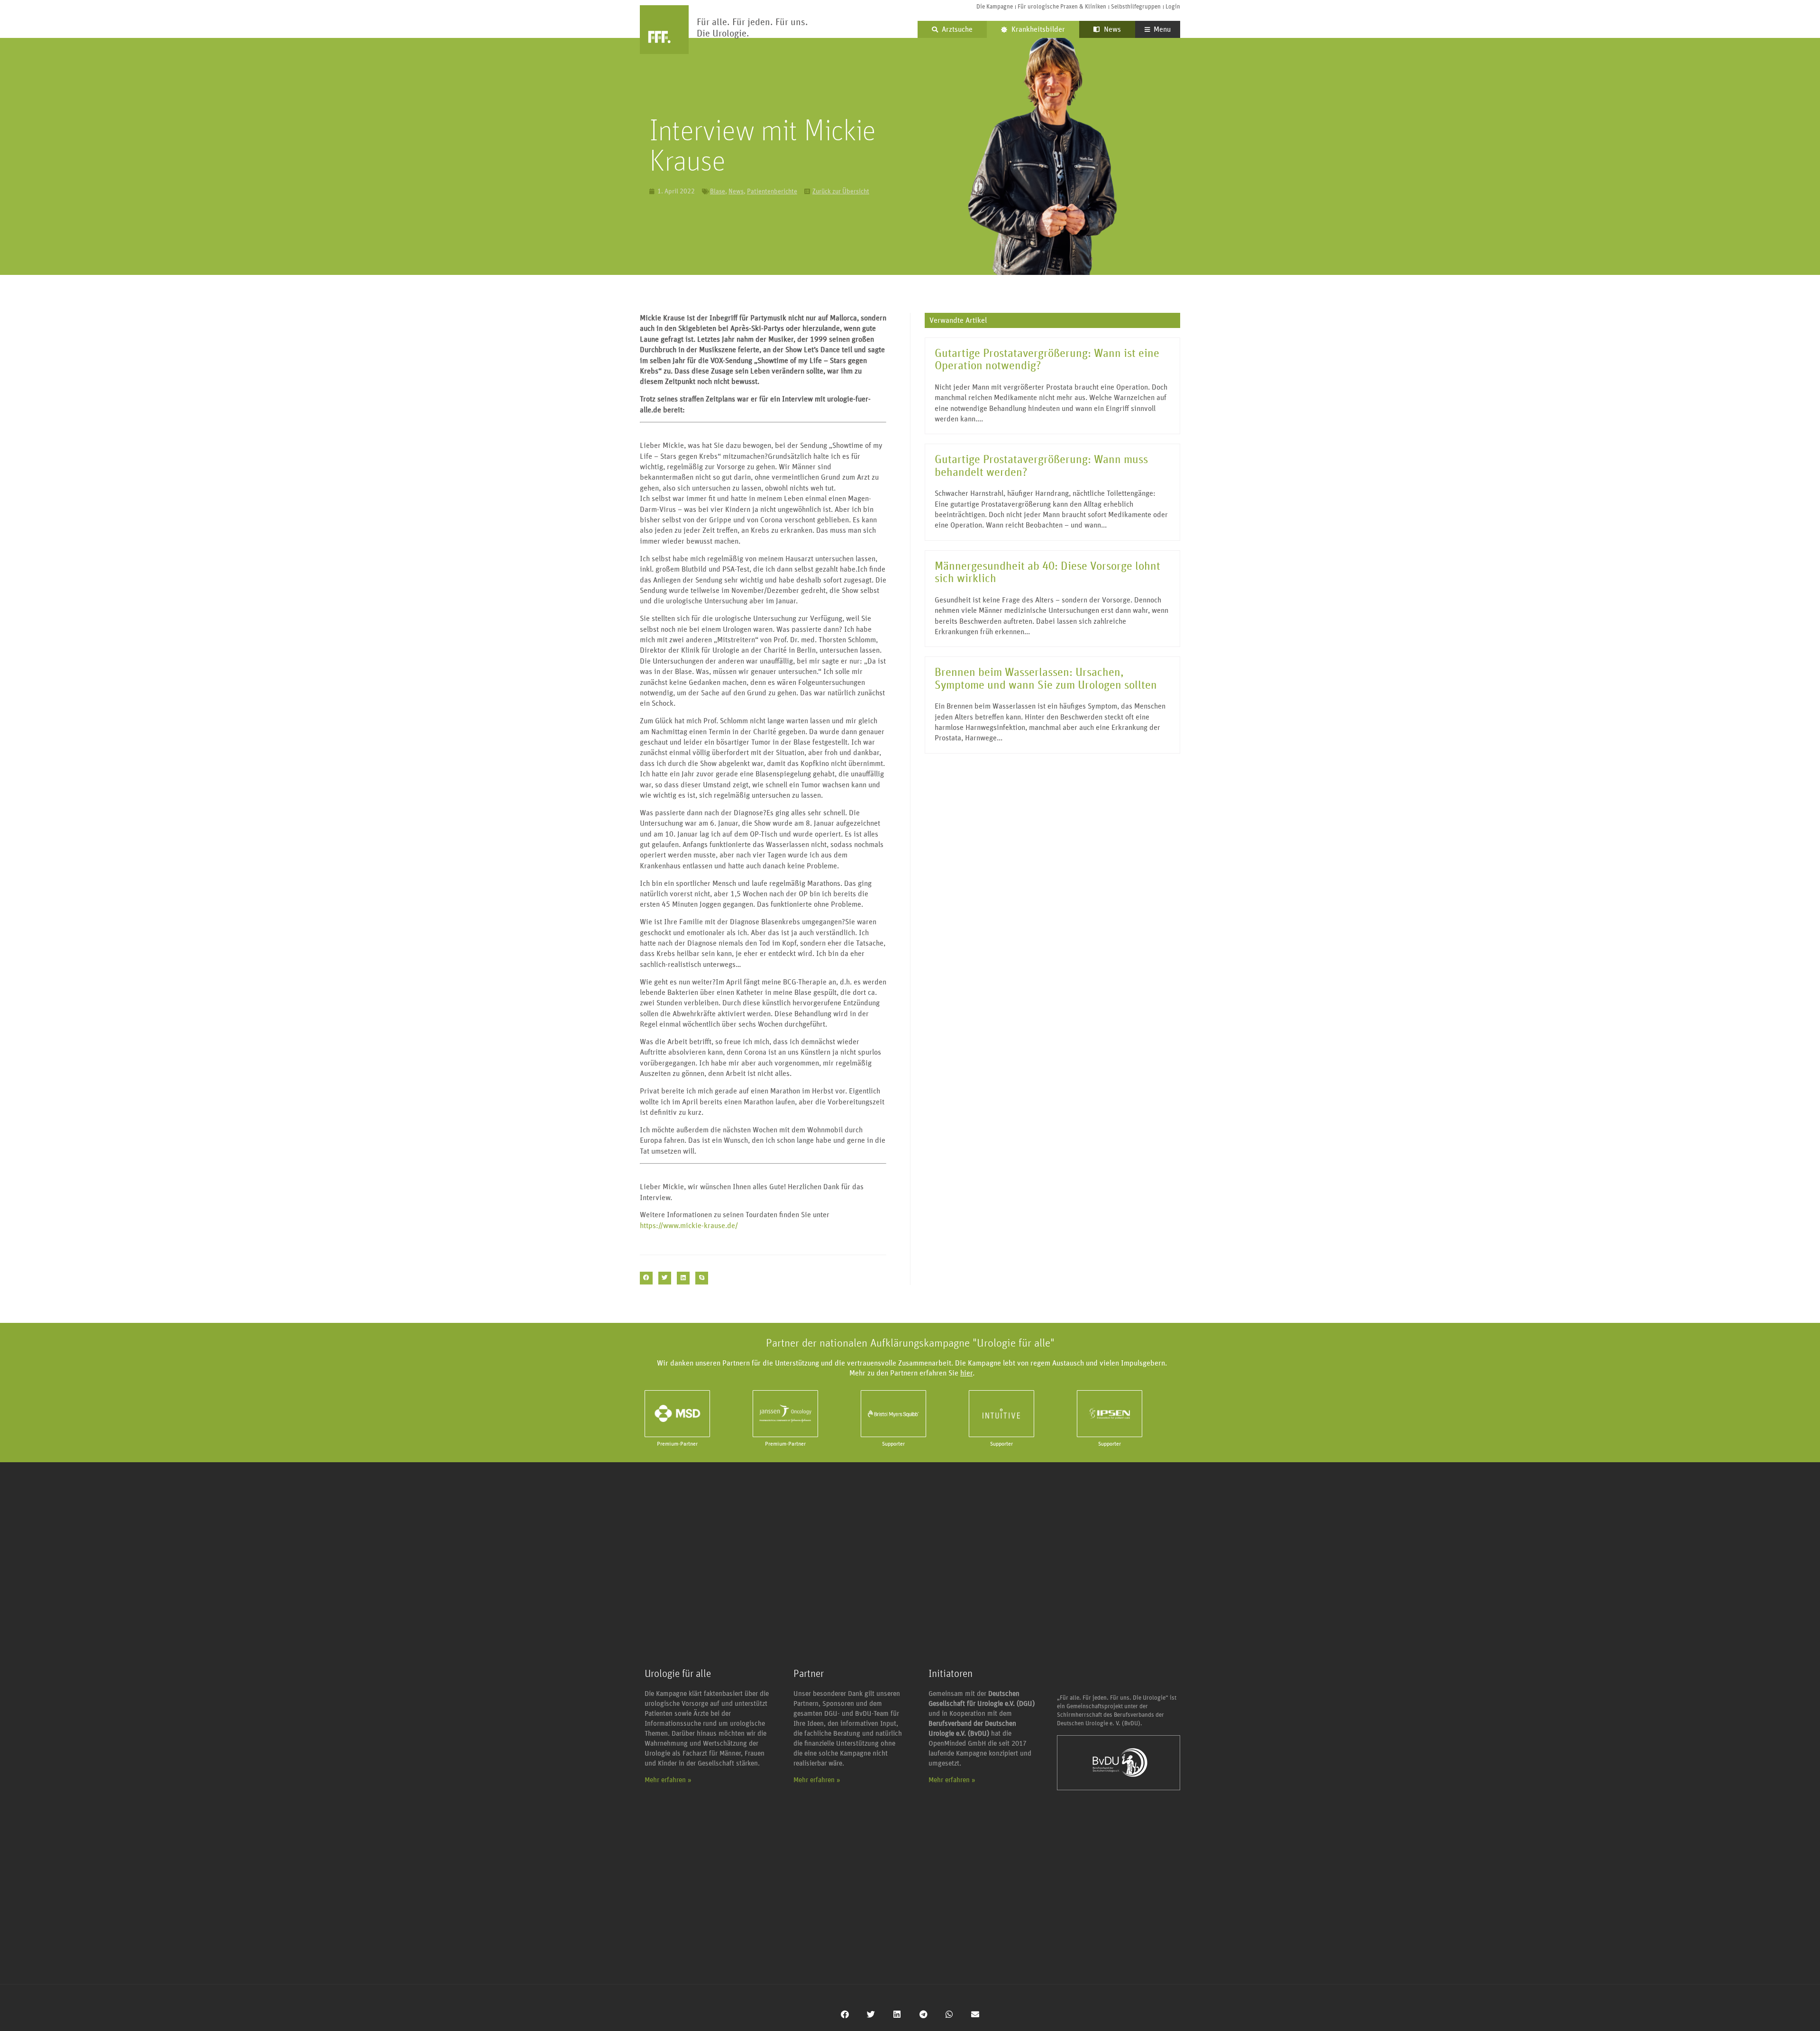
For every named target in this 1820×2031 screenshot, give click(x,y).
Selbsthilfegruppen (1136, 7)
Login (1173, 7)
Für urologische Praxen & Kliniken (1062, 7)
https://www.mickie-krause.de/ (689, 1226)
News (1111, 29)
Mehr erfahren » (668, 1780)
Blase (718, 191)
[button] (646, 1278)
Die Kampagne (995, 7)
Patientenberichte (772, 191)
